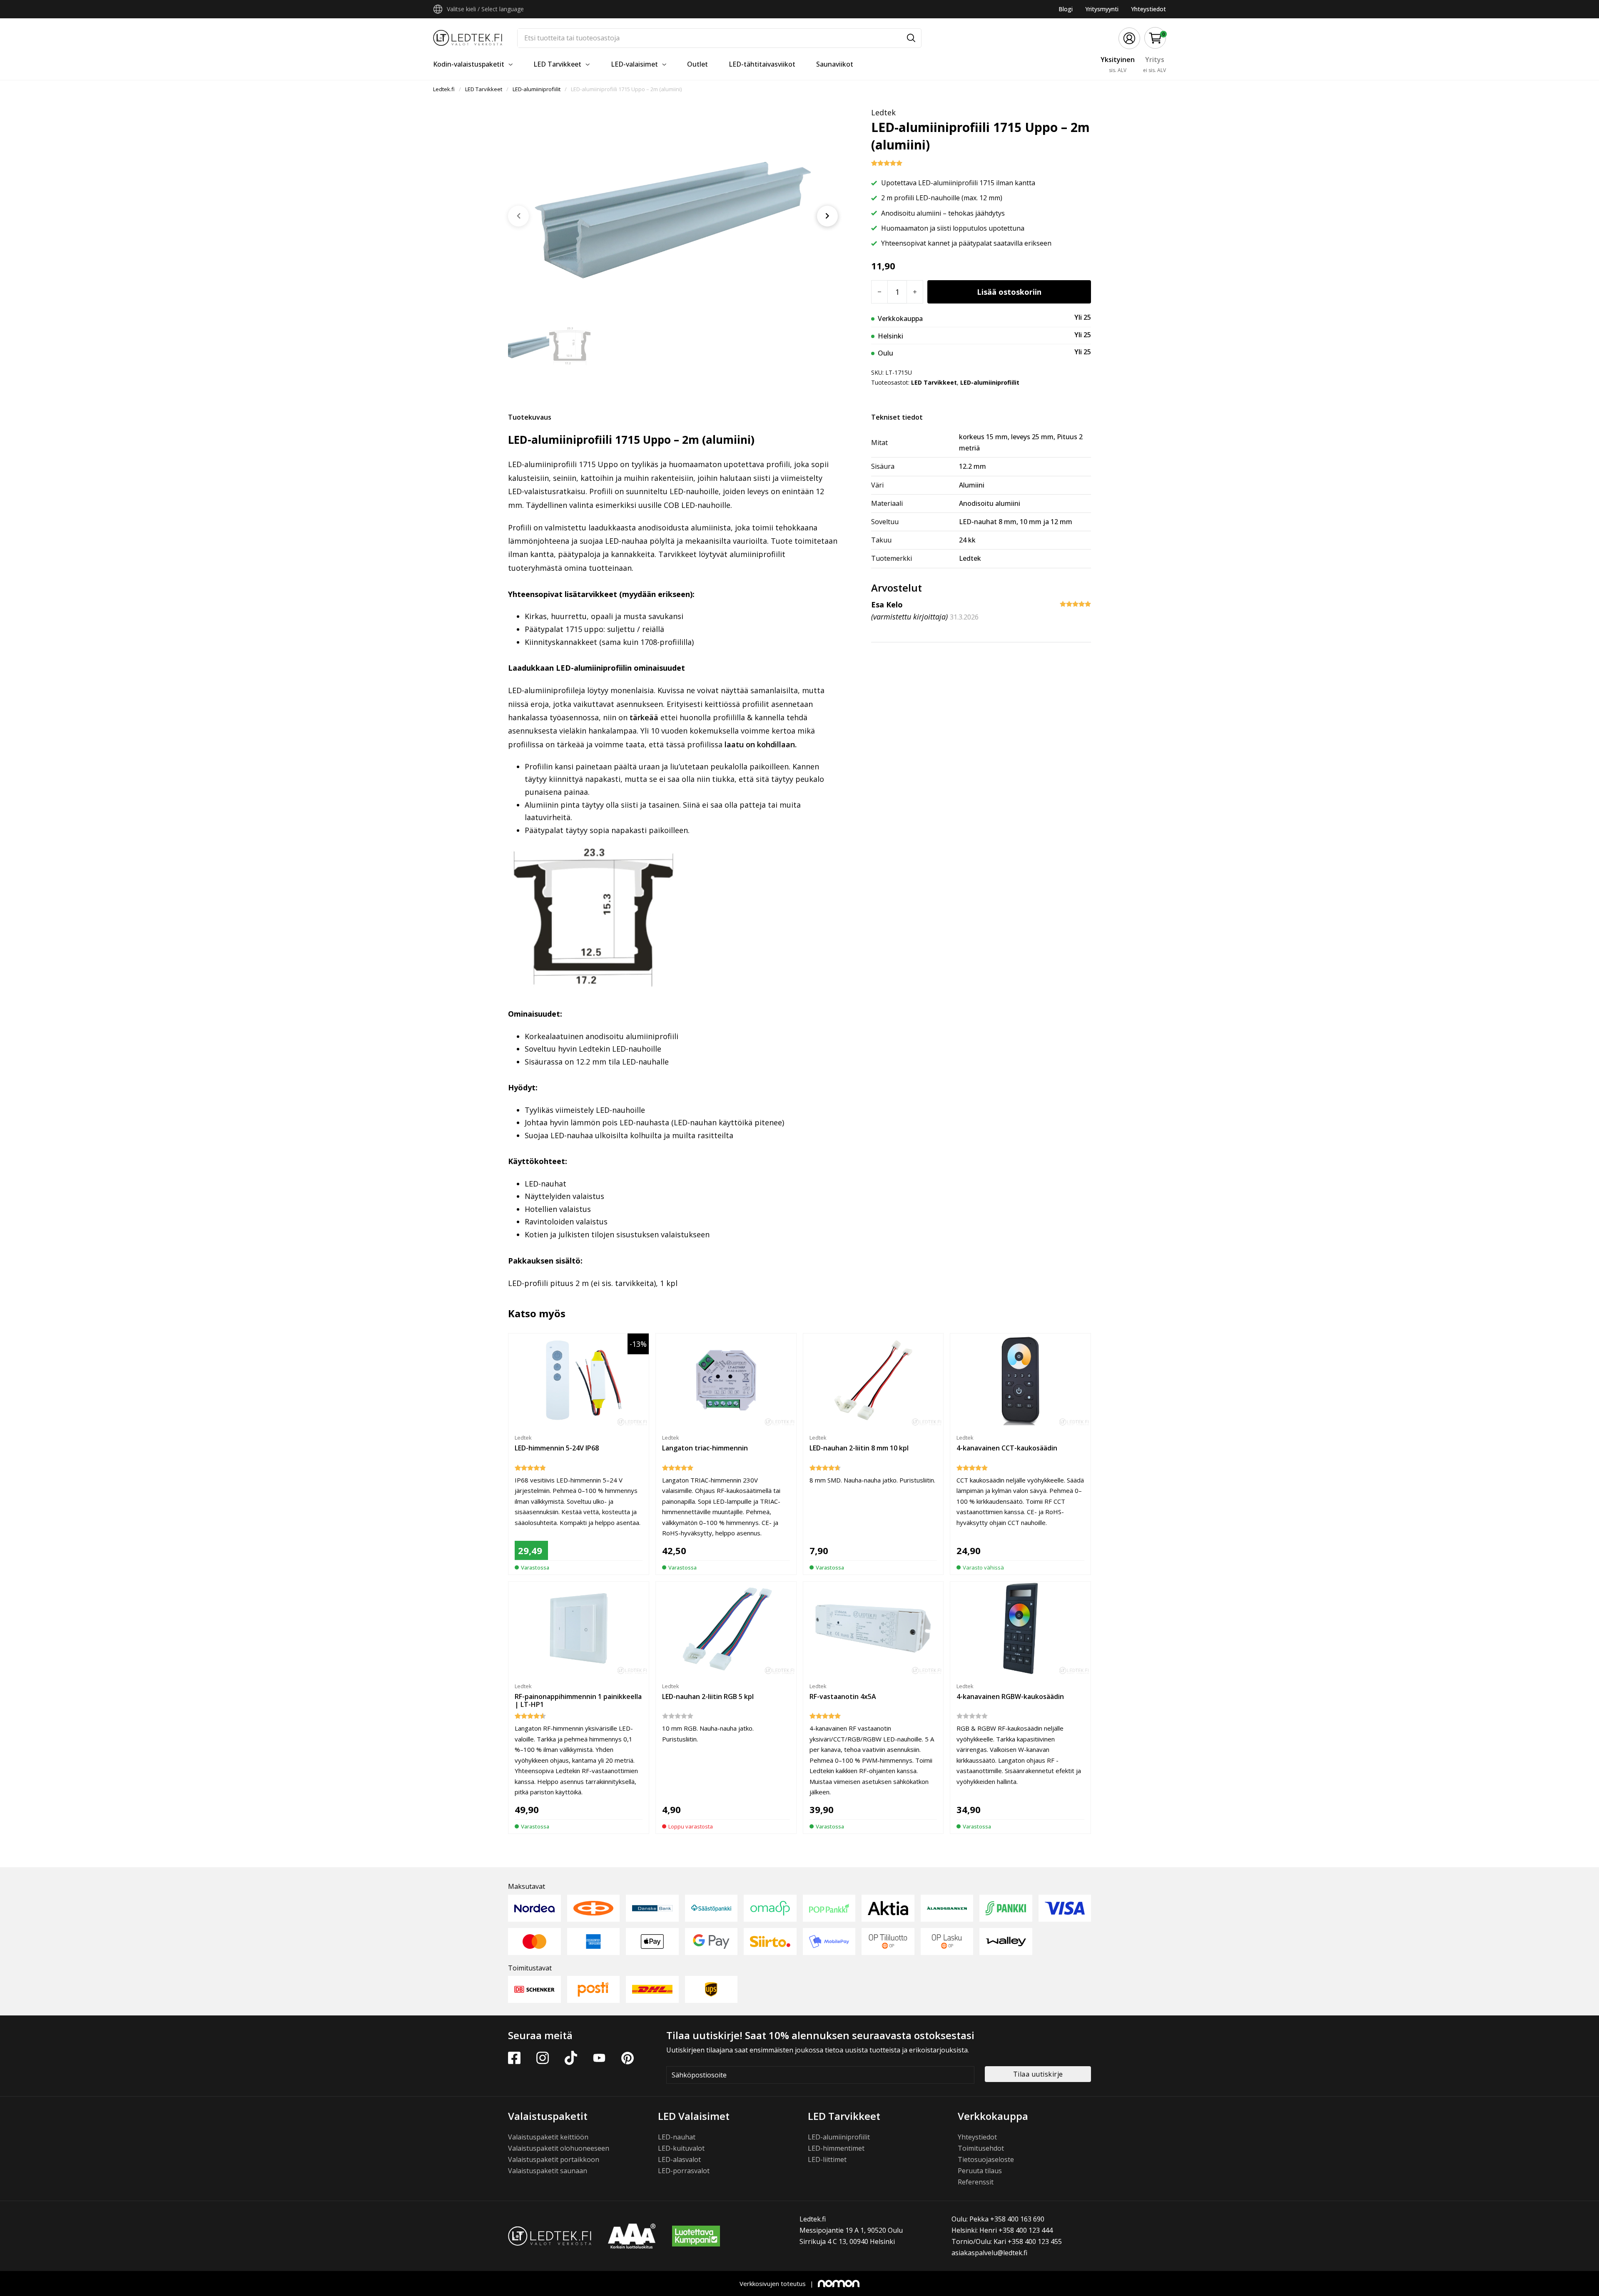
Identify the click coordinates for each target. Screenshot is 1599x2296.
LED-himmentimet (836, 2148)
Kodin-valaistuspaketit (469, 64)
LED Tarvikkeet (557, 64)
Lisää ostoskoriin (1009, 292)
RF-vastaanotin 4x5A (843, 1697)
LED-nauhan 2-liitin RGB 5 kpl (708, 1697)
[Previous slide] (518, 216)
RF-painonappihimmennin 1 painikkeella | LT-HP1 (578, 1700)
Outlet (697, 64)
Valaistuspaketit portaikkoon (554, 2159)
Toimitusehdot (981, 2148)
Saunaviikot (835, 64)
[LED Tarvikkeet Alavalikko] (588, 65)
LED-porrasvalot (684, 2171)
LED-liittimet (827, 2159)
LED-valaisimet (634, 64)
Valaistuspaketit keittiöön (548, 2137)
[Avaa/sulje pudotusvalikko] (438, 9)
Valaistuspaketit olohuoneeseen (559, 2148)
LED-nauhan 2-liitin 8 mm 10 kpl (859, 1448)
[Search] (911, 38)
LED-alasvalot (679, 2159)
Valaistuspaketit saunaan (548, 2171)
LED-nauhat (677, 2137)
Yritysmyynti (1102, 9)
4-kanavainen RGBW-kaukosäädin (1010, 1697)
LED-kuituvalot (681, 2148)
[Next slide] (827, 216)
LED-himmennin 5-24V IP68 (557, 1448)
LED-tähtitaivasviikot (762, 64)
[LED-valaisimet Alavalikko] (664, 65)
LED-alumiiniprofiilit (537, 89)
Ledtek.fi (444, 89)
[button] (1155, 38)
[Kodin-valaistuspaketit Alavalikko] (511, 65)
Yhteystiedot (1148, 9)
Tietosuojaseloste (986, 2159)
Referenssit (976, 2182)
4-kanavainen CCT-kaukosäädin (1007, 1448)
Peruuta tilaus (980, 2171)
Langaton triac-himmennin (705, 1448)
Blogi (1066, 9)
